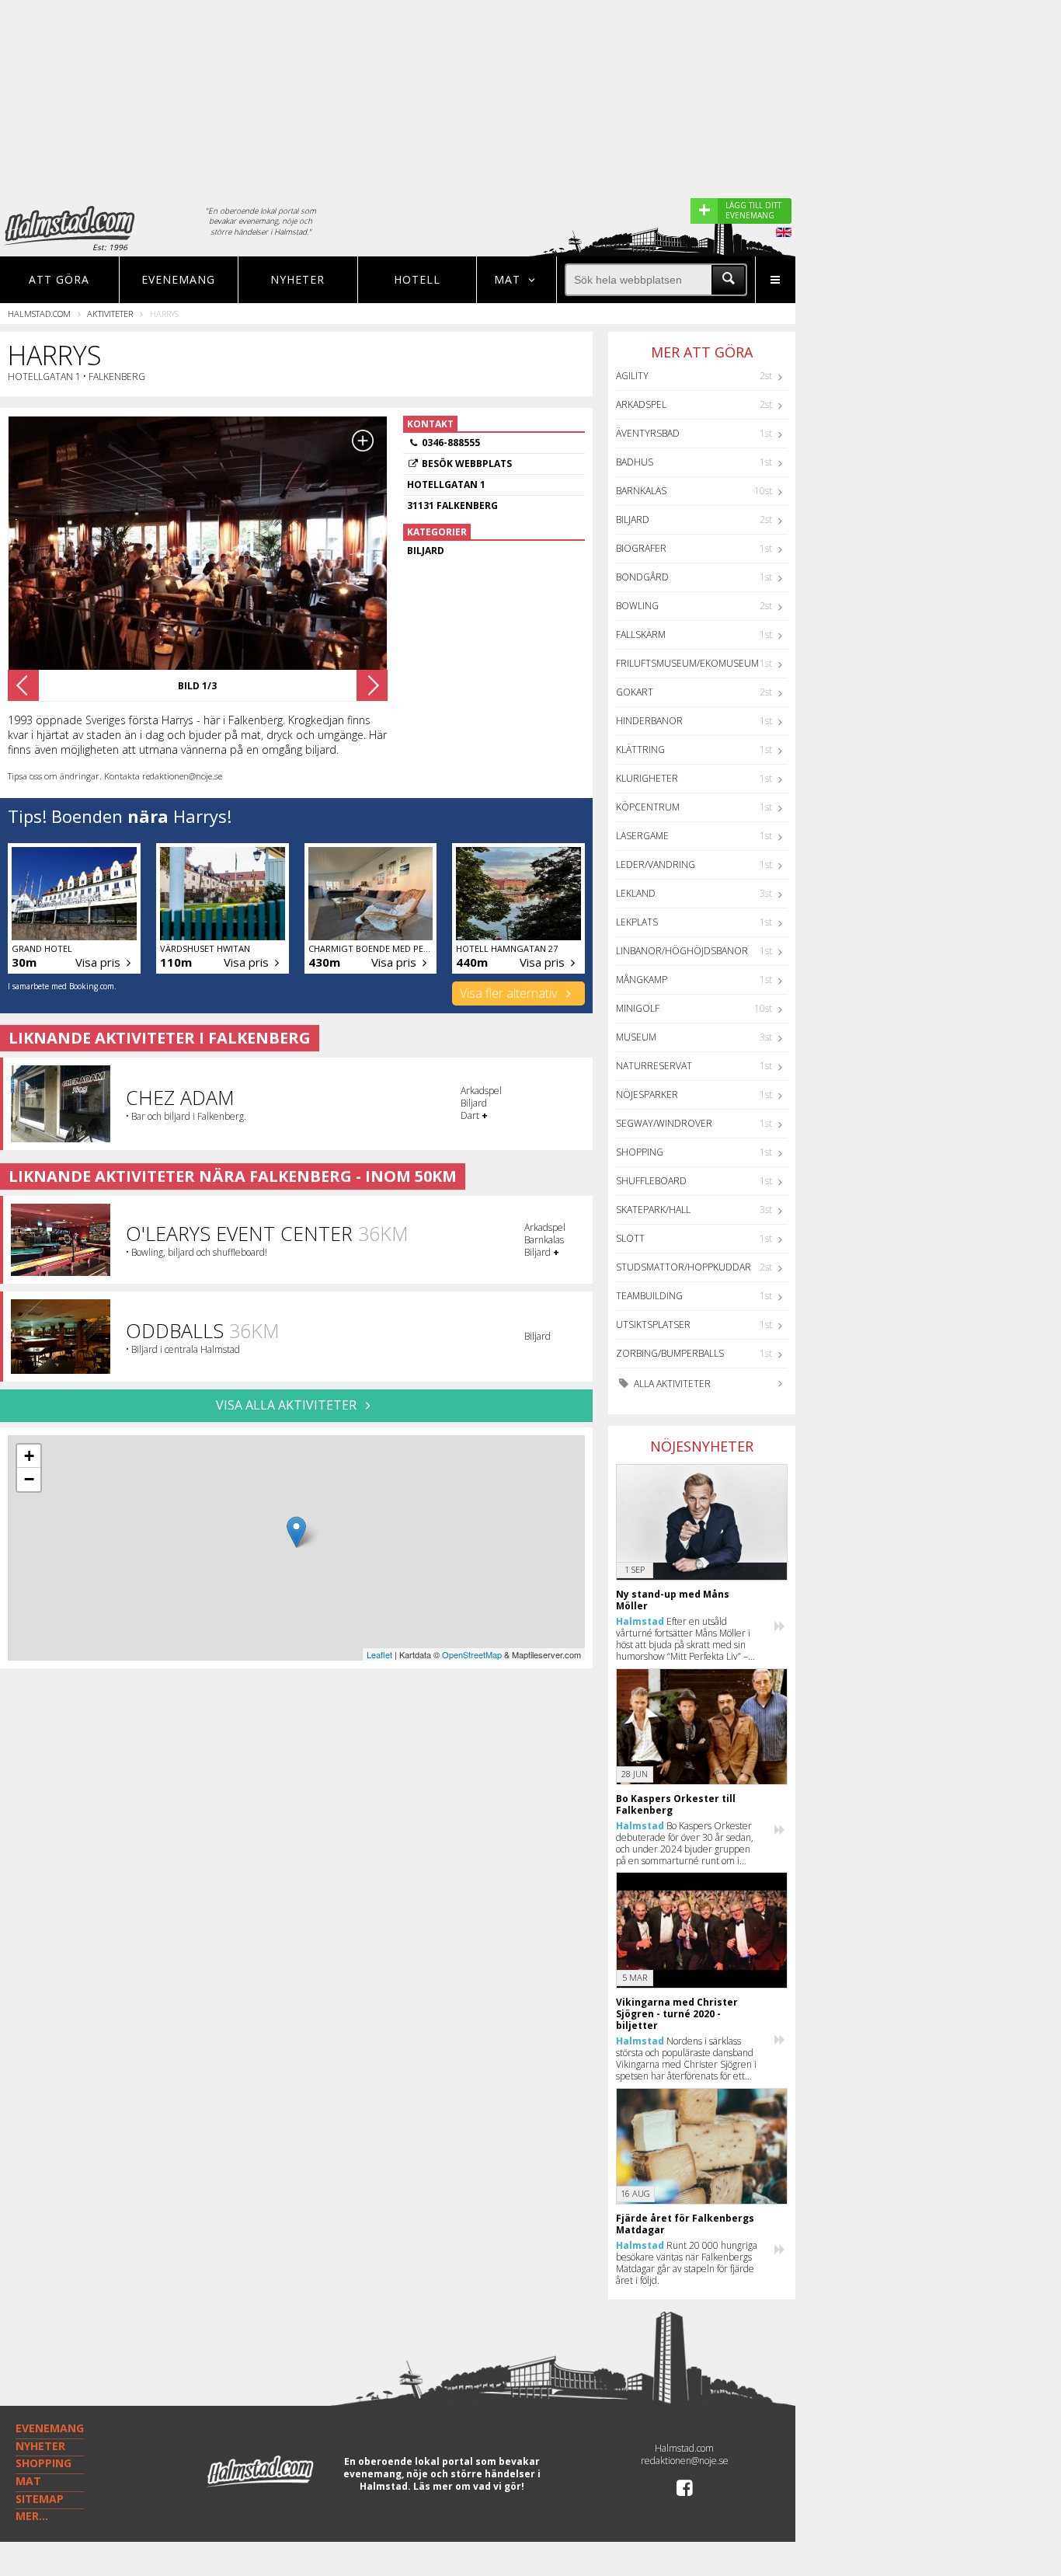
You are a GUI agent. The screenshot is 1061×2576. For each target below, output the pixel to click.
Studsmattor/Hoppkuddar (684, 1267)
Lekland (636, 893)
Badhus (635, 462)
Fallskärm (641, 634)
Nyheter (297, 279)
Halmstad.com (39, 314)
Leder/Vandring (656, 864)
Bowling (637, 606)
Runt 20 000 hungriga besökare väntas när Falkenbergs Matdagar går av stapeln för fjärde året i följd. (687, 2263)
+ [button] (29, 1456)
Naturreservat (654, 1066)
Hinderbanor (649, 721)
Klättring (640, 749)
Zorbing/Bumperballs (670, 1353)
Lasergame (642, 836)
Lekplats (637, 922)
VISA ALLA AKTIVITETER (288, 1405)
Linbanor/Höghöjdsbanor (682, 951)
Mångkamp (642, 980)
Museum (636, 1037)
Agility (632, 376)
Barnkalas (641, 491)
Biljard (633, 519)
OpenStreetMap (472, 1654)
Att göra (59, 279)
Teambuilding (649, 1296)
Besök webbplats (467, 464)
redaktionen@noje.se (685, 2461)
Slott (630, 1238)
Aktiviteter (110, 314)
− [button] (29, 1479)
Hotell (417, 279)
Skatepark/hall (653, 1210)
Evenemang (178, 279)
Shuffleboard (651, 1181)
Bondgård (642, 577)
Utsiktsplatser (653, 1325)
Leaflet (379, 1654)
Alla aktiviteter (671, 1384)
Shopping (640, 1152)
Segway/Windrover (664, 1123)
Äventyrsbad (648, 433)
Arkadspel (641, 404)
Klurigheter (647, 778)
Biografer (641, 548)
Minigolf (638, 1008)
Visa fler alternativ (510, 993)
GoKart (635, 692)
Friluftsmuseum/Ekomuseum (687, 663)
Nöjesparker (647, 1095)
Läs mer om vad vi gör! (469, 2486)
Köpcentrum (648, 807)
